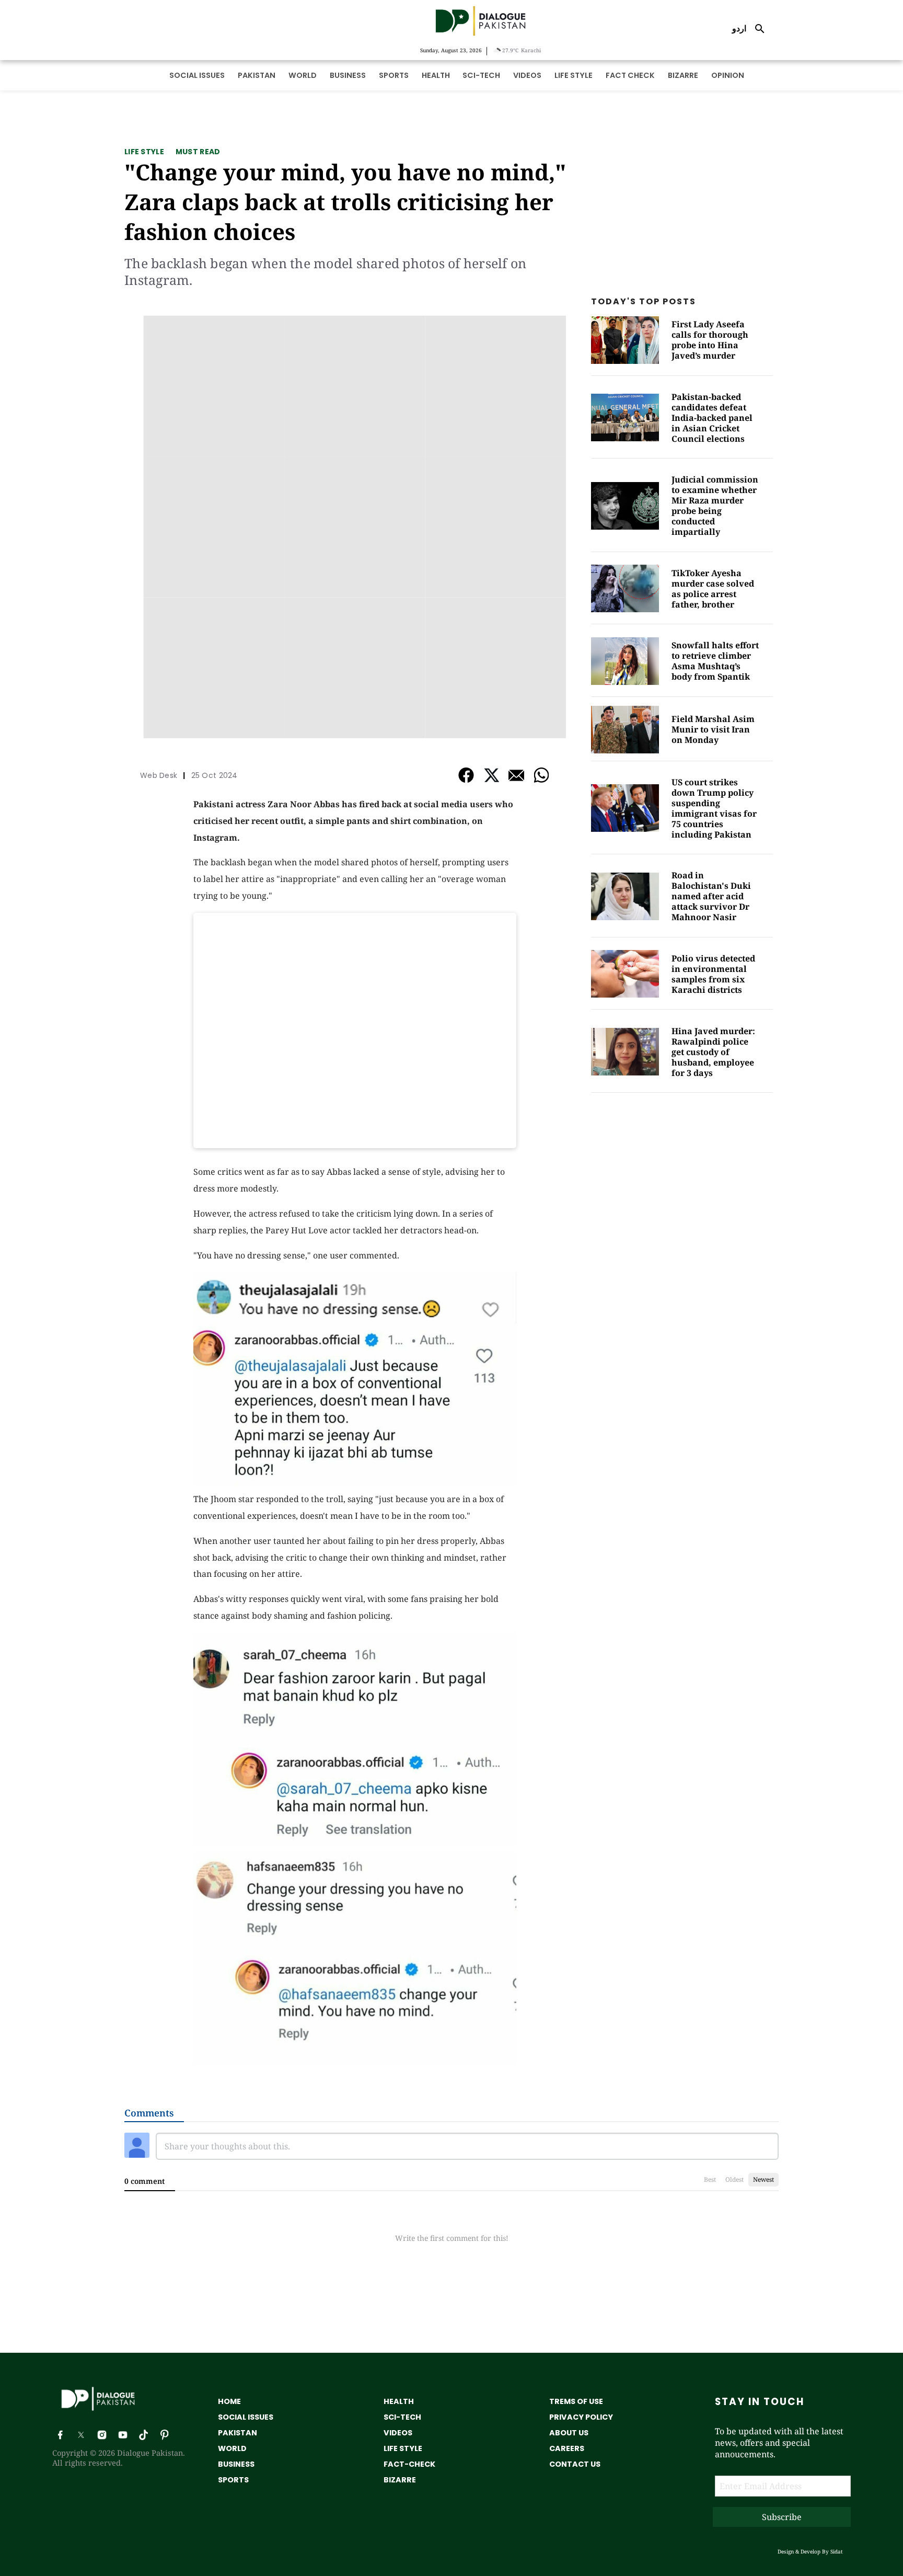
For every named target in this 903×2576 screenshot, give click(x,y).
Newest (763, 2179)
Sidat (837, 2551)
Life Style (144, 152)
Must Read (198, 152)
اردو (739, 28)
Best (710, 2179)
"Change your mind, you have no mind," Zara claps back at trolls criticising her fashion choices (345, 202)
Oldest (734, 2179)
